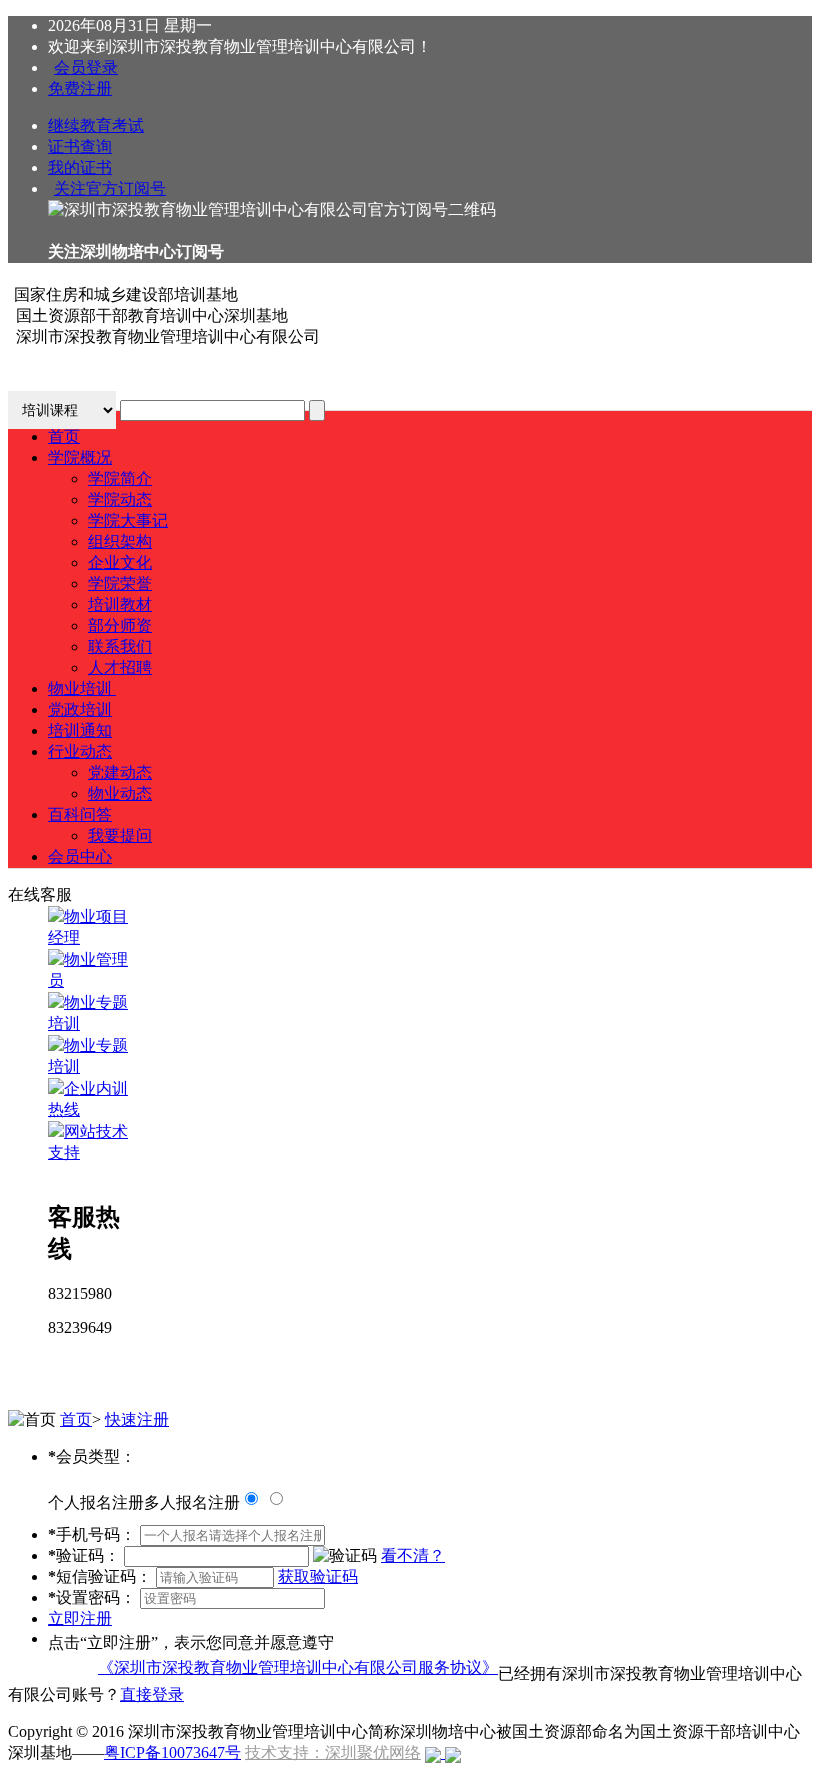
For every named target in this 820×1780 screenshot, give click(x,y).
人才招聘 (120, 667)
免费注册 (80, 88)
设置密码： (92, 1597)
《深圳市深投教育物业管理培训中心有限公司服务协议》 (298, 1667)
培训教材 (120, 604)
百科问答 (80, 814)
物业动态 (120, 793)
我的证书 (80, 167)
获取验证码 (318, 1576)
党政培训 (80, 709)
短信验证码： (100, 1576)
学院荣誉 (120, 583)
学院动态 (120, 499)
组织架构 (120, 541)
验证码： (84, 1555)
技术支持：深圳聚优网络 (333, 1752)
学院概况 (80, 457)
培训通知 (80, 730)
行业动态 (80, 751)
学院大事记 (128, 520)
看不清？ (413, 1555)
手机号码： (92, 1534)
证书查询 (80, 146)
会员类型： (92, 1456)
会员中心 (80, 856)
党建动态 (120, 772)
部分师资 (120, 625)
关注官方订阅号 (110, 188)
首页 (64, 436)
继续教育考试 (96, 125)
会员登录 (86, 67)
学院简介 (120, 478)
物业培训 (82, 688)
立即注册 (80, 1618)
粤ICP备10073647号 (172, 1752)
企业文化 (120, 562)
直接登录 (152, 1694)
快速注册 (137, 1419)
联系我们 (120, 646)
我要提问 (120, 835)
